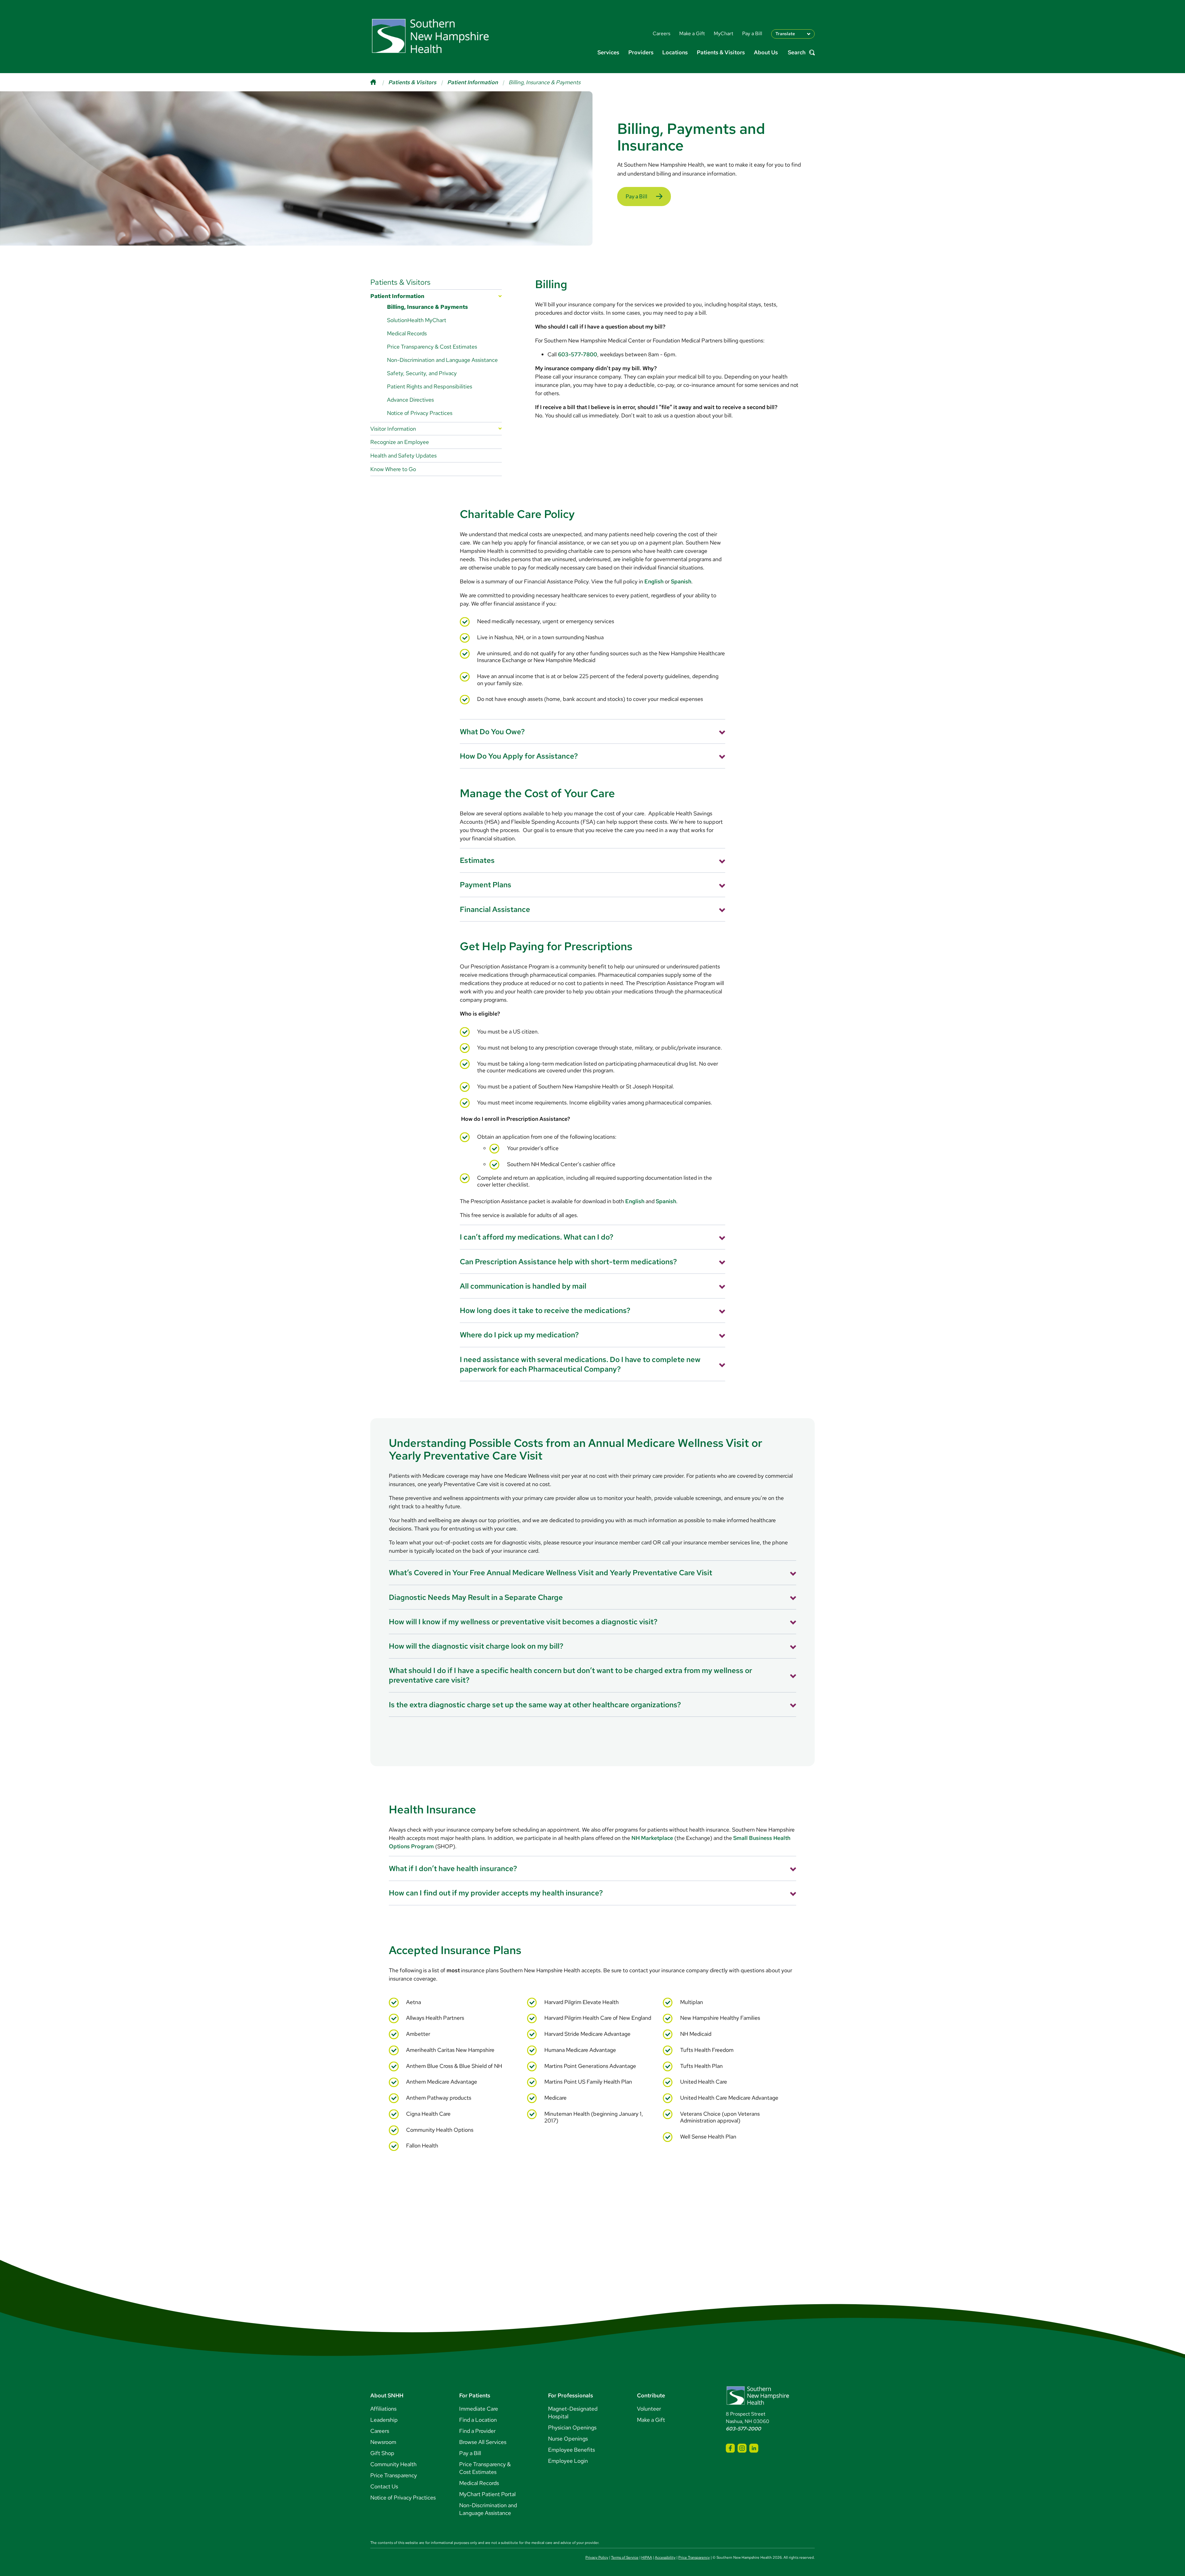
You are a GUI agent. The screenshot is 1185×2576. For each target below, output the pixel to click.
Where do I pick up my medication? (519, 1335)
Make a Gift (651, 2420)
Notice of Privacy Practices (420, 413)
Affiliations (383, 2409)
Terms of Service (625, 2557)
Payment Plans (486, 885)
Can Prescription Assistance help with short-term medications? (568, 1262)
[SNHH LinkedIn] (754, 2448)
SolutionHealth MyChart (417, 320)
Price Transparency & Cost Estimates (432, 347)
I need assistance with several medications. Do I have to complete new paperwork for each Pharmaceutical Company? (580, 1364)
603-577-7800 (578, 354)
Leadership (384, 2420)
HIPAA (647, 2557)
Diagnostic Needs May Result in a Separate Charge (476, 1597)
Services (608, 52)
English (654, 581)
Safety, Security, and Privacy (422, 373)
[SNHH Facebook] (730, 2448)
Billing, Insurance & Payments (427, 307)
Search (797, 53)
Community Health (393, 2464)
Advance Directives (410, 400)
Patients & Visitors (721, 52)
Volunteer (649, 2409)
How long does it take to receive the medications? (545, 1310)
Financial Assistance (495, 909)
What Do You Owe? (492, 732)
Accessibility (665, 2557)
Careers (380, 2431)
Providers (641, 52)
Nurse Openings (568, 2439)
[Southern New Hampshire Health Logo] (758, 2404)
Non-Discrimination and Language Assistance (442, 360)
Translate (785, 34)
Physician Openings (572, 2427)
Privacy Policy (597, 2557)
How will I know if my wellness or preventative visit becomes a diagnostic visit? (523, 1622)
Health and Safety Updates (403, 456)
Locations (675, 52)
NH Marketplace (652, 1838)
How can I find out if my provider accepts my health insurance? (496, 1893)
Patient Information (472, 82)
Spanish (681, 581)
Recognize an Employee (400, 442)
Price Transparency (394, 2475)
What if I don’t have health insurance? (453, 1868)
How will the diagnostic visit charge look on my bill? (476, 1646)
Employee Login (568, 2461)
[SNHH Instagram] (742, 2448)
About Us (766, 52)
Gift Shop (382, 2453)
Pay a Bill (636, 196)
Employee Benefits (572, 2450)
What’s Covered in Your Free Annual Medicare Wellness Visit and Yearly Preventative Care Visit (551, 1573)
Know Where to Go (393, 469)
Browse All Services (483, 2442)
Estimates (477, 860)
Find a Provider (477, 2431)
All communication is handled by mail (523, 1286)
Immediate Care (479, 2409)
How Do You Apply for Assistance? (519, 756)
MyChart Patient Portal (487, 2494)
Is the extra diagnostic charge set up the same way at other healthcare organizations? (535, 1705)
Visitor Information (393, 429)
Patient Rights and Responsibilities (430, 386)
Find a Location (478, 2420)
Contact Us (384, 2486)
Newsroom (383, 2442)
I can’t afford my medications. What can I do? (537, 1237)
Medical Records (407, 333)
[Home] (379, 82)
